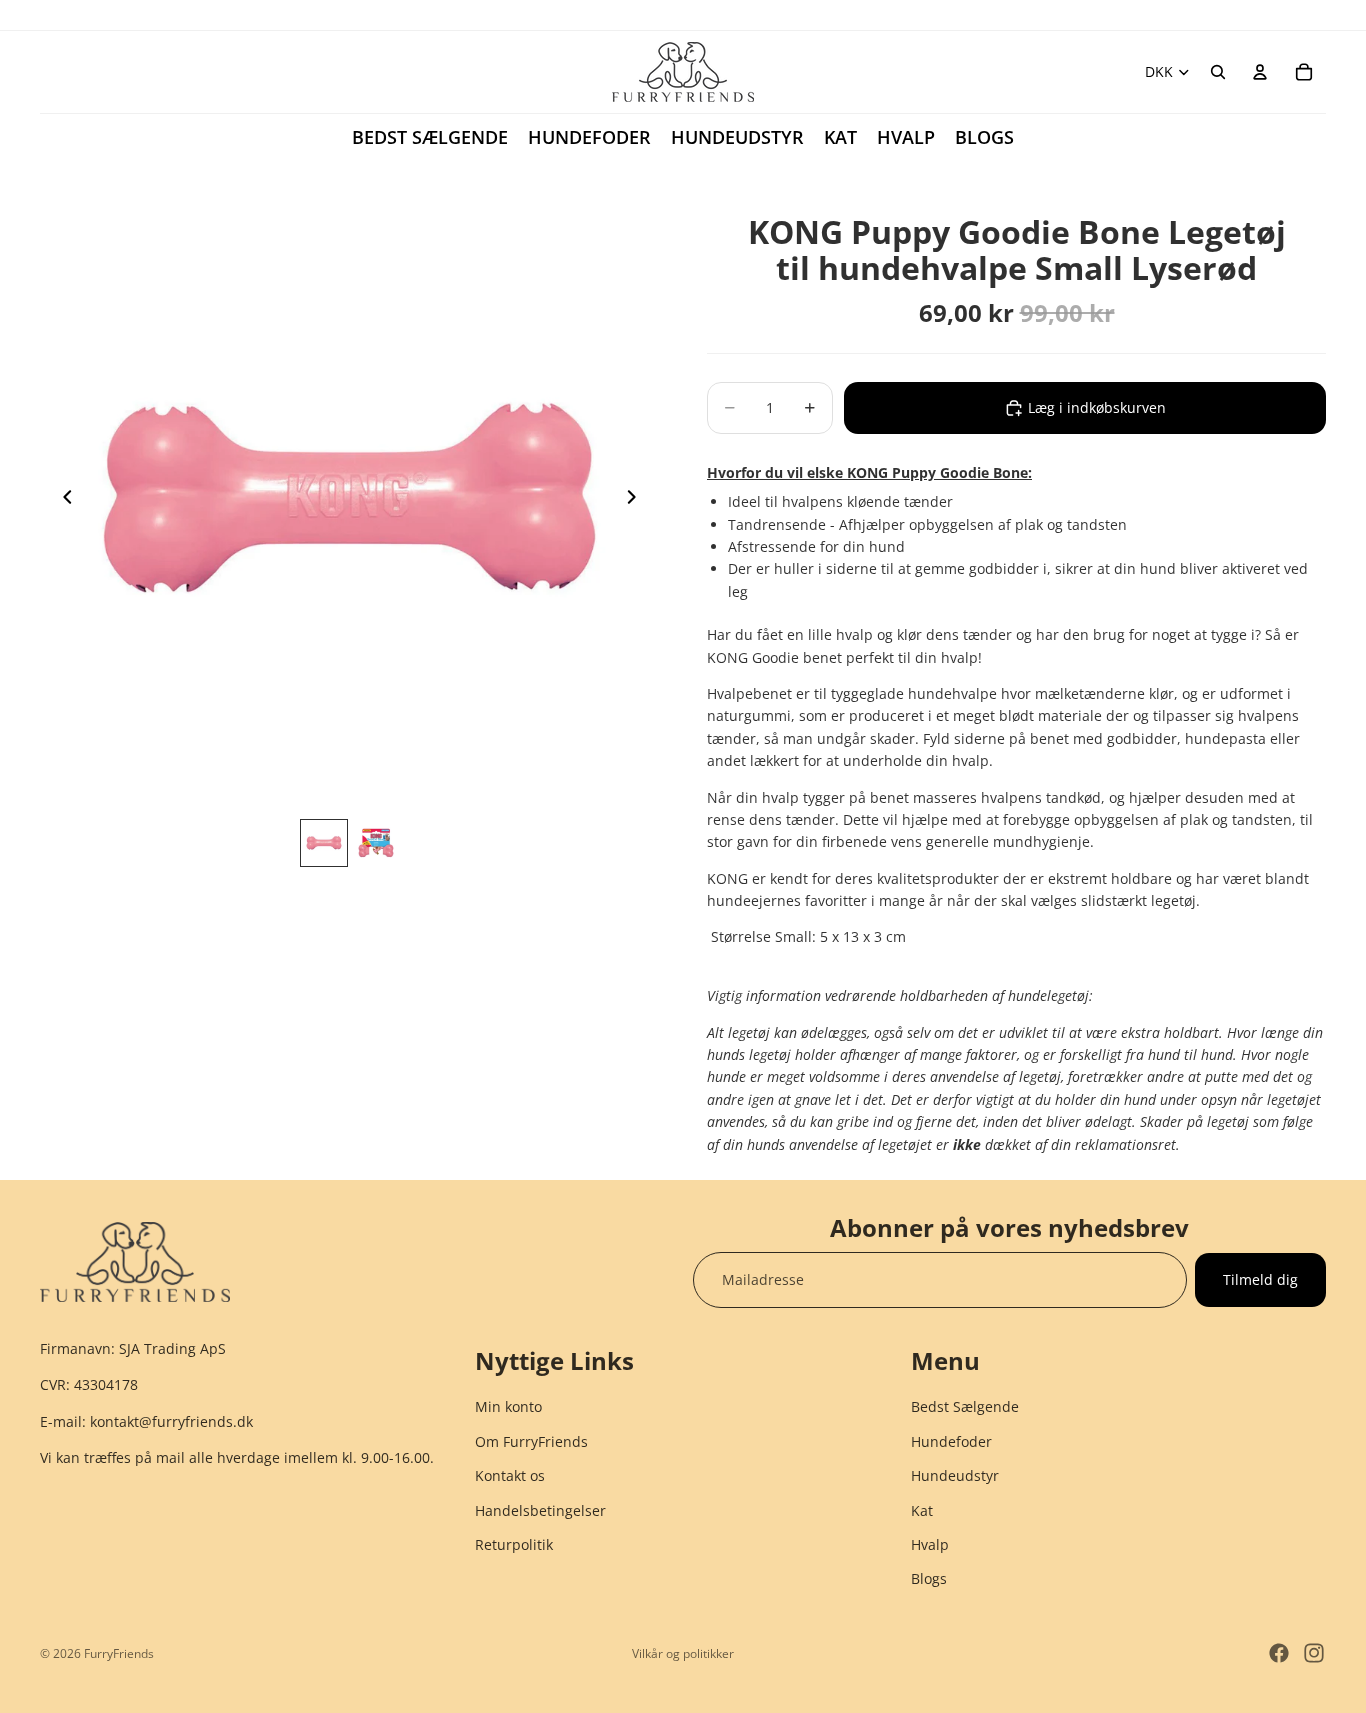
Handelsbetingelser (540, 1510)
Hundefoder (951, 1441)
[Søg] (1218, 72)
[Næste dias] (637, 500)
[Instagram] (1314, 1653)
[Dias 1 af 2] (324, 843)
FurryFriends (119, 1653)
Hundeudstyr (955, 1476)
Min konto (508, 1407)
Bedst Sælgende (965, 1407)
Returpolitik (514, 1544)
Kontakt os (510, 1476)
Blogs (929, 1579)
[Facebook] (1279, 1653)
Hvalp (930, 1544)
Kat (922, 1510)
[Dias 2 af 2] (376, 843)
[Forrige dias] (62, 500)
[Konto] (1260, 72)
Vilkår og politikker (683, 1653)
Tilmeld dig (1260, 1279)
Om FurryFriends (531, 1441)
